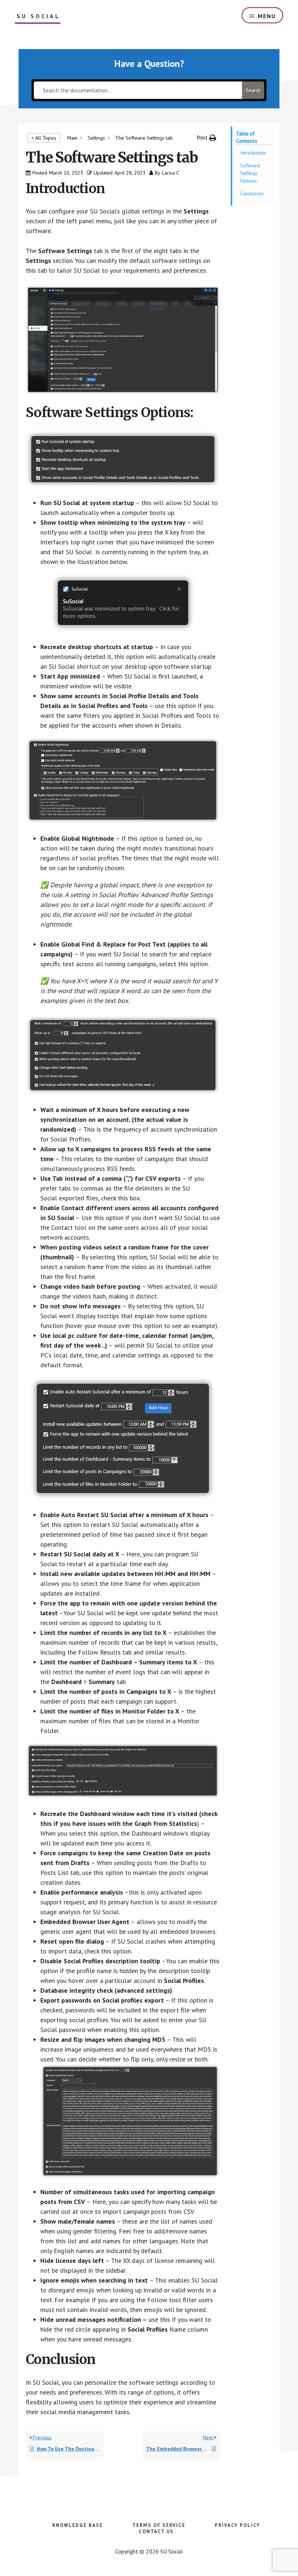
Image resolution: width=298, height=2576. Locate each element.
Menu (267, 16)
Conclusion (252, 193)
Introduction (253, 153)
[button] (207, 138)
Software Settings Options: (250, 173)
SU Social (39, 16)
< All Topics (44, 138)
